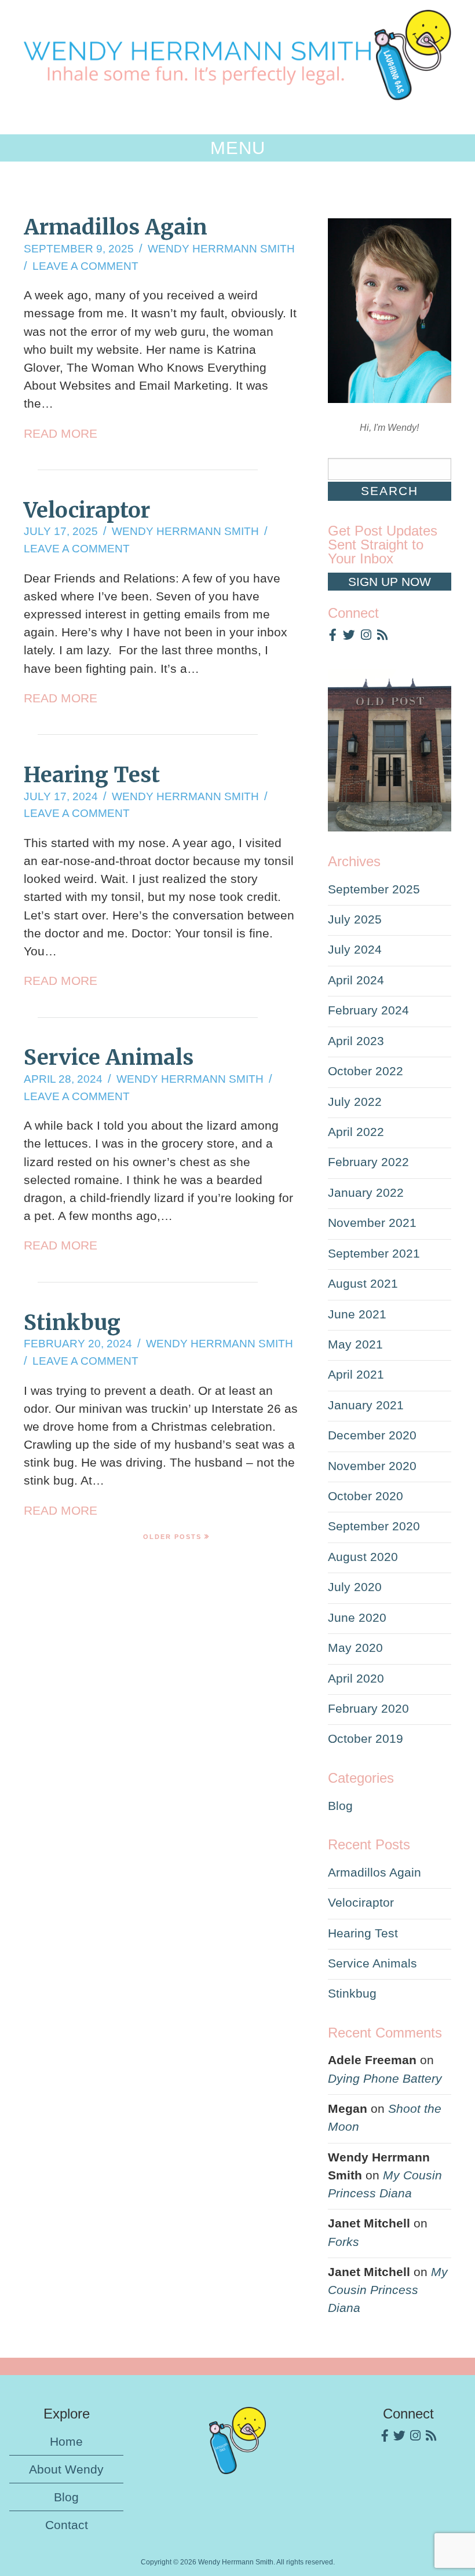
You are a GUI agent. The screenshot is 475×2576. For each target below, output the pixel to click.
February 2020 (368, 1708)
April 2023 (356, 1041)
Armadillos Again (116, 227)
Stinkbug (72, 1322)
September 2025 (374, 889)
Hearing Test (92, 775)
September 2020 (374, 1526)
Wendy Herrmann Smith (221, 249)
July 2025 (355, 919)
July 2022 (355, 1102)
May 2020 (355, 1648)
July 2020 (355, 1587)
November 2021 (372, 1223)
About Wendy (66, 2469)
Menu (238, 148)
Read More (61, 433)
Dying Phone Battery (385, 2078)
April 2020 (356, 1678)
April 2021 (356, 1374)
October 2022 (366, 1071)
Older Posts (172, 1537)
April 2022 (356, 1132)
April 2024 (356, 980)
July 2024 (355, 949)
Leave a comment (85, 266)
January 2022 (366, 1192)
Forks (344, 2242)
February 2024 (368, 1010)
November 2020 (372, 1466)
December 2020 (372, 1435)
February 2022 (368, 1162)
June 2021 (357, 1314)
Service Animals (109, 1057)
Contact (67, 2525)
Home (66, 2441)
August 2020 (363, 1557)
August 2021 (363, 1283)
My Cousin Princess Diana (388, 2290)
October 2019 (366, 1738)
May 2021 (355, 1344)
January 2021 (366, 1405)
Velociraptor (87, 510)
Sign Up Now (390, 582)
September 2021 (374, 1253)
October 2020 (366, 1496)
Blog (340, 1806)
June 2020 (357, 1617)
